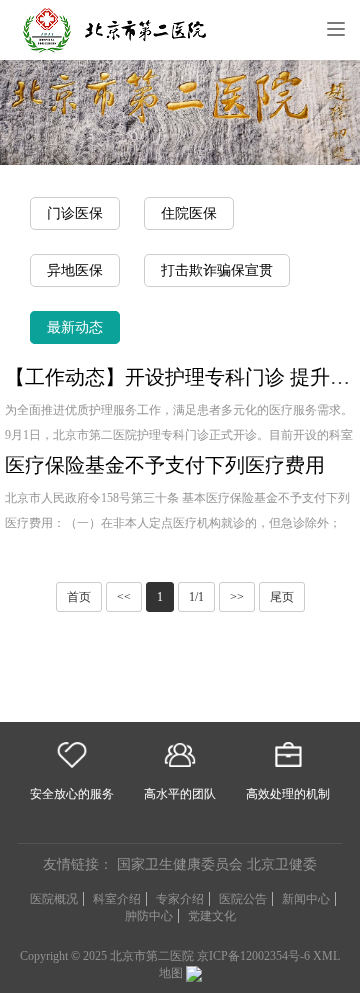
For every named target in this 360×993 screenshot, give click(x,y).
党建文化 (212, 916)
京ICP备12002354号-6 (253, 956)
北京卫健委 (282, 864)
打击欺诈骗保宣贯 (217, 270)
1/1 (196, 597)
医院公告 (243, 899)
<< (124, 597)
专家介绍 (180, 899)
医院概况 (54, 899)
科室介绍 (117, 899)
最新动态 (75, 327)
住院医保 (189, 213)
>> (237, 597)
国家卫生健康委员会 (180, 864)
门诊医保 (75, 213)
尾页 (282, 597)
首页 (79, 597)
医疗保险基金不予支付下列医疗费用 (165, 465)
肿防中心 (149, 916)
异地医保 (75, 270)
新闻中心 (306, 899)
